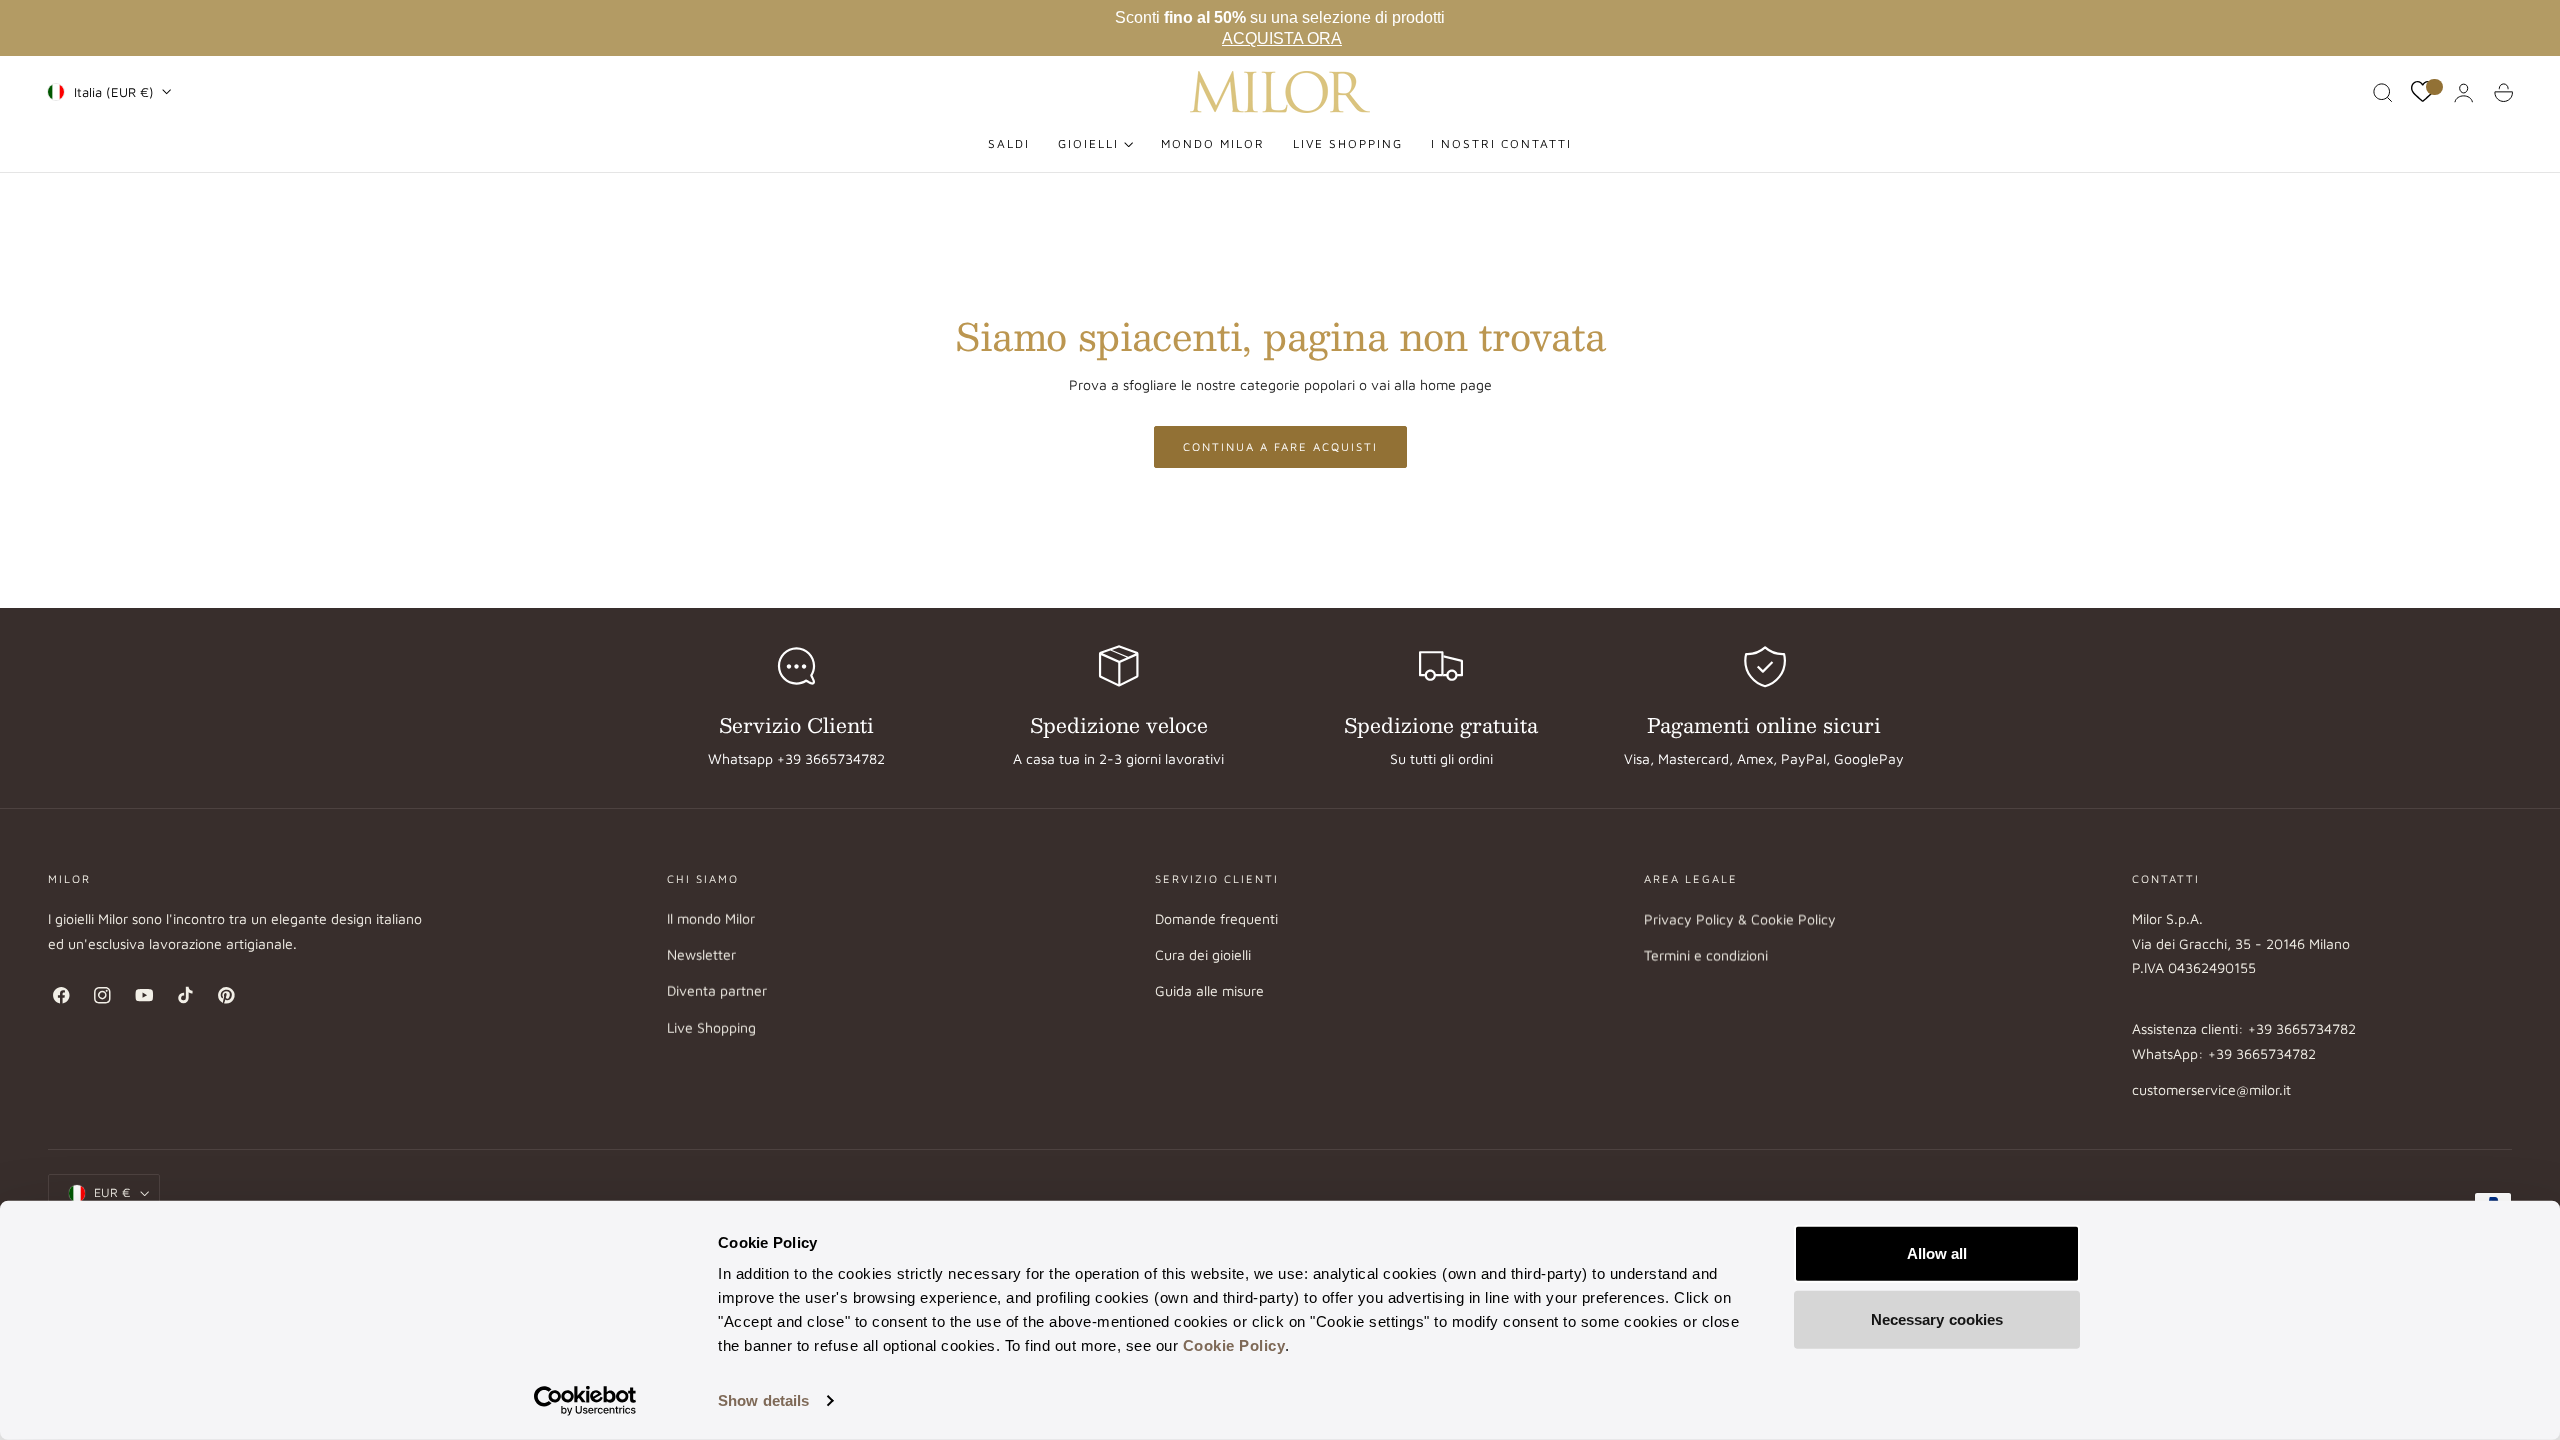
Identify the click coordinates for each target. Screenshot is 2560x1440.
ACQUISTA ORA (1282, 38)
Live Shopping (711, 1027)
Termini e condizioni (1706, 955)
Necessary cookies (1937, 1318)
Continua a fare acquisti (1280, 446)
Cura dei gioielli (1203, 955)
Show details (763, 1400)
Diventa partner (717, 991)
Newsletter (701, 955)
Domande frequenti (1216, 918)
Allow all (1937, 1253)
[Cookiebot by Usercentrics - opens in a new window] (585, 1401)
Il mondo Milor (711, 918)
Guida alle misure (1209, 991)
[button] (2383, 93)
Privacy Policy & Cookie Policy (1740, 918)
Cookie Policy (1234, 1345)
